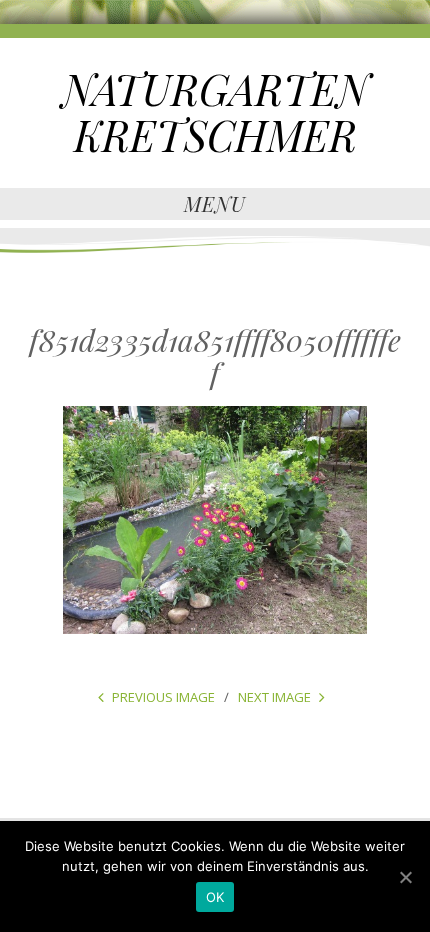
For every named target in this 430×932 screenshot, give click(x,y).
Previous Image (163, 697)
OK (215, 897)
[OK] (405, 877)
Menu (215, 203)
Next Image (274, 697)
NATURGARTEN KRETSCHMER (215, 112)
